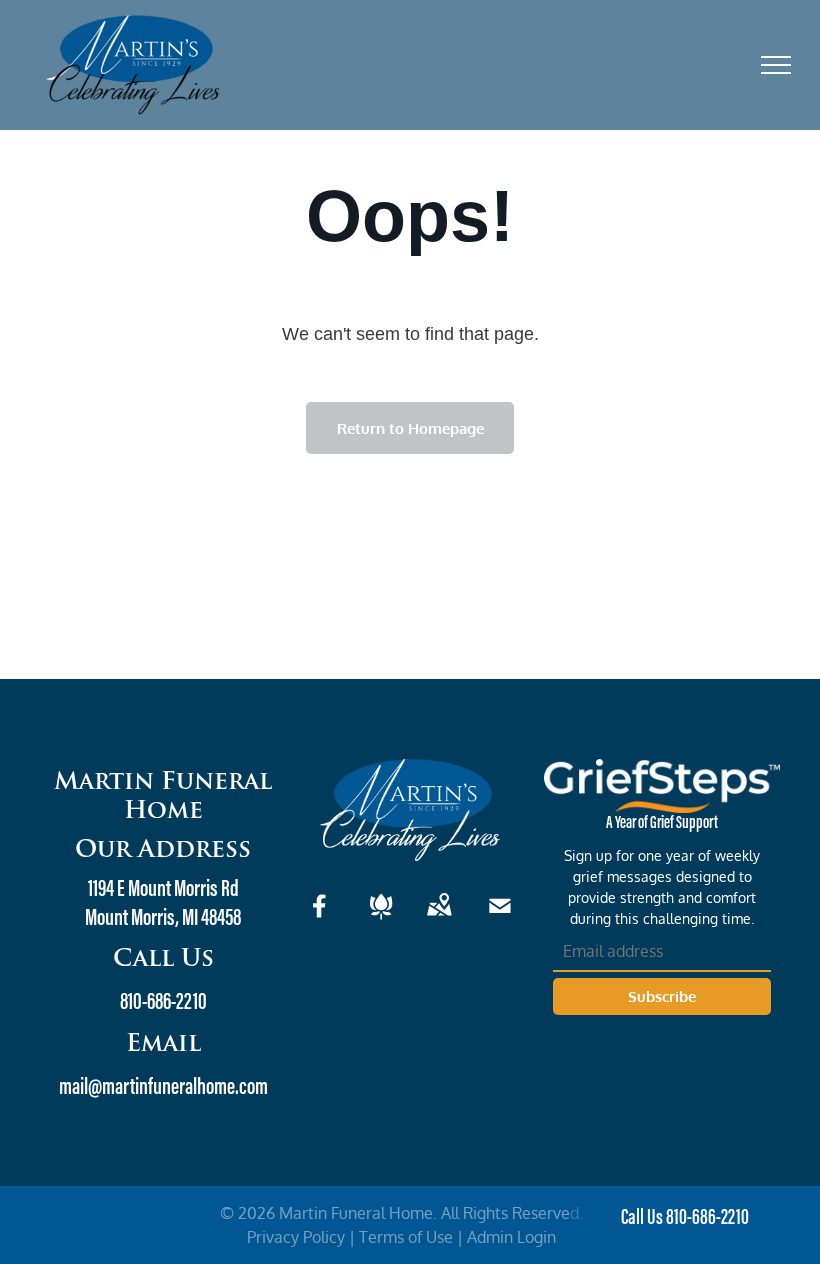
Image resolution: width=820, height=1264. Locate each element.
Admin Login (511, 1237)
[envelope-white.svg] (500, 919)
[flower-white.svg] (381, 919)
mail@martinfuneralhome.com (163, 1088)
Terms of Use (406, 1237)
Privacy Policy (296, 1237)
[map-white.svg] (439, 919)
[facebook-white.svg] (320, 919)
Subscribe (662, 996)
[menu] (776, 65)
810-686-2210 (163, 1003)
